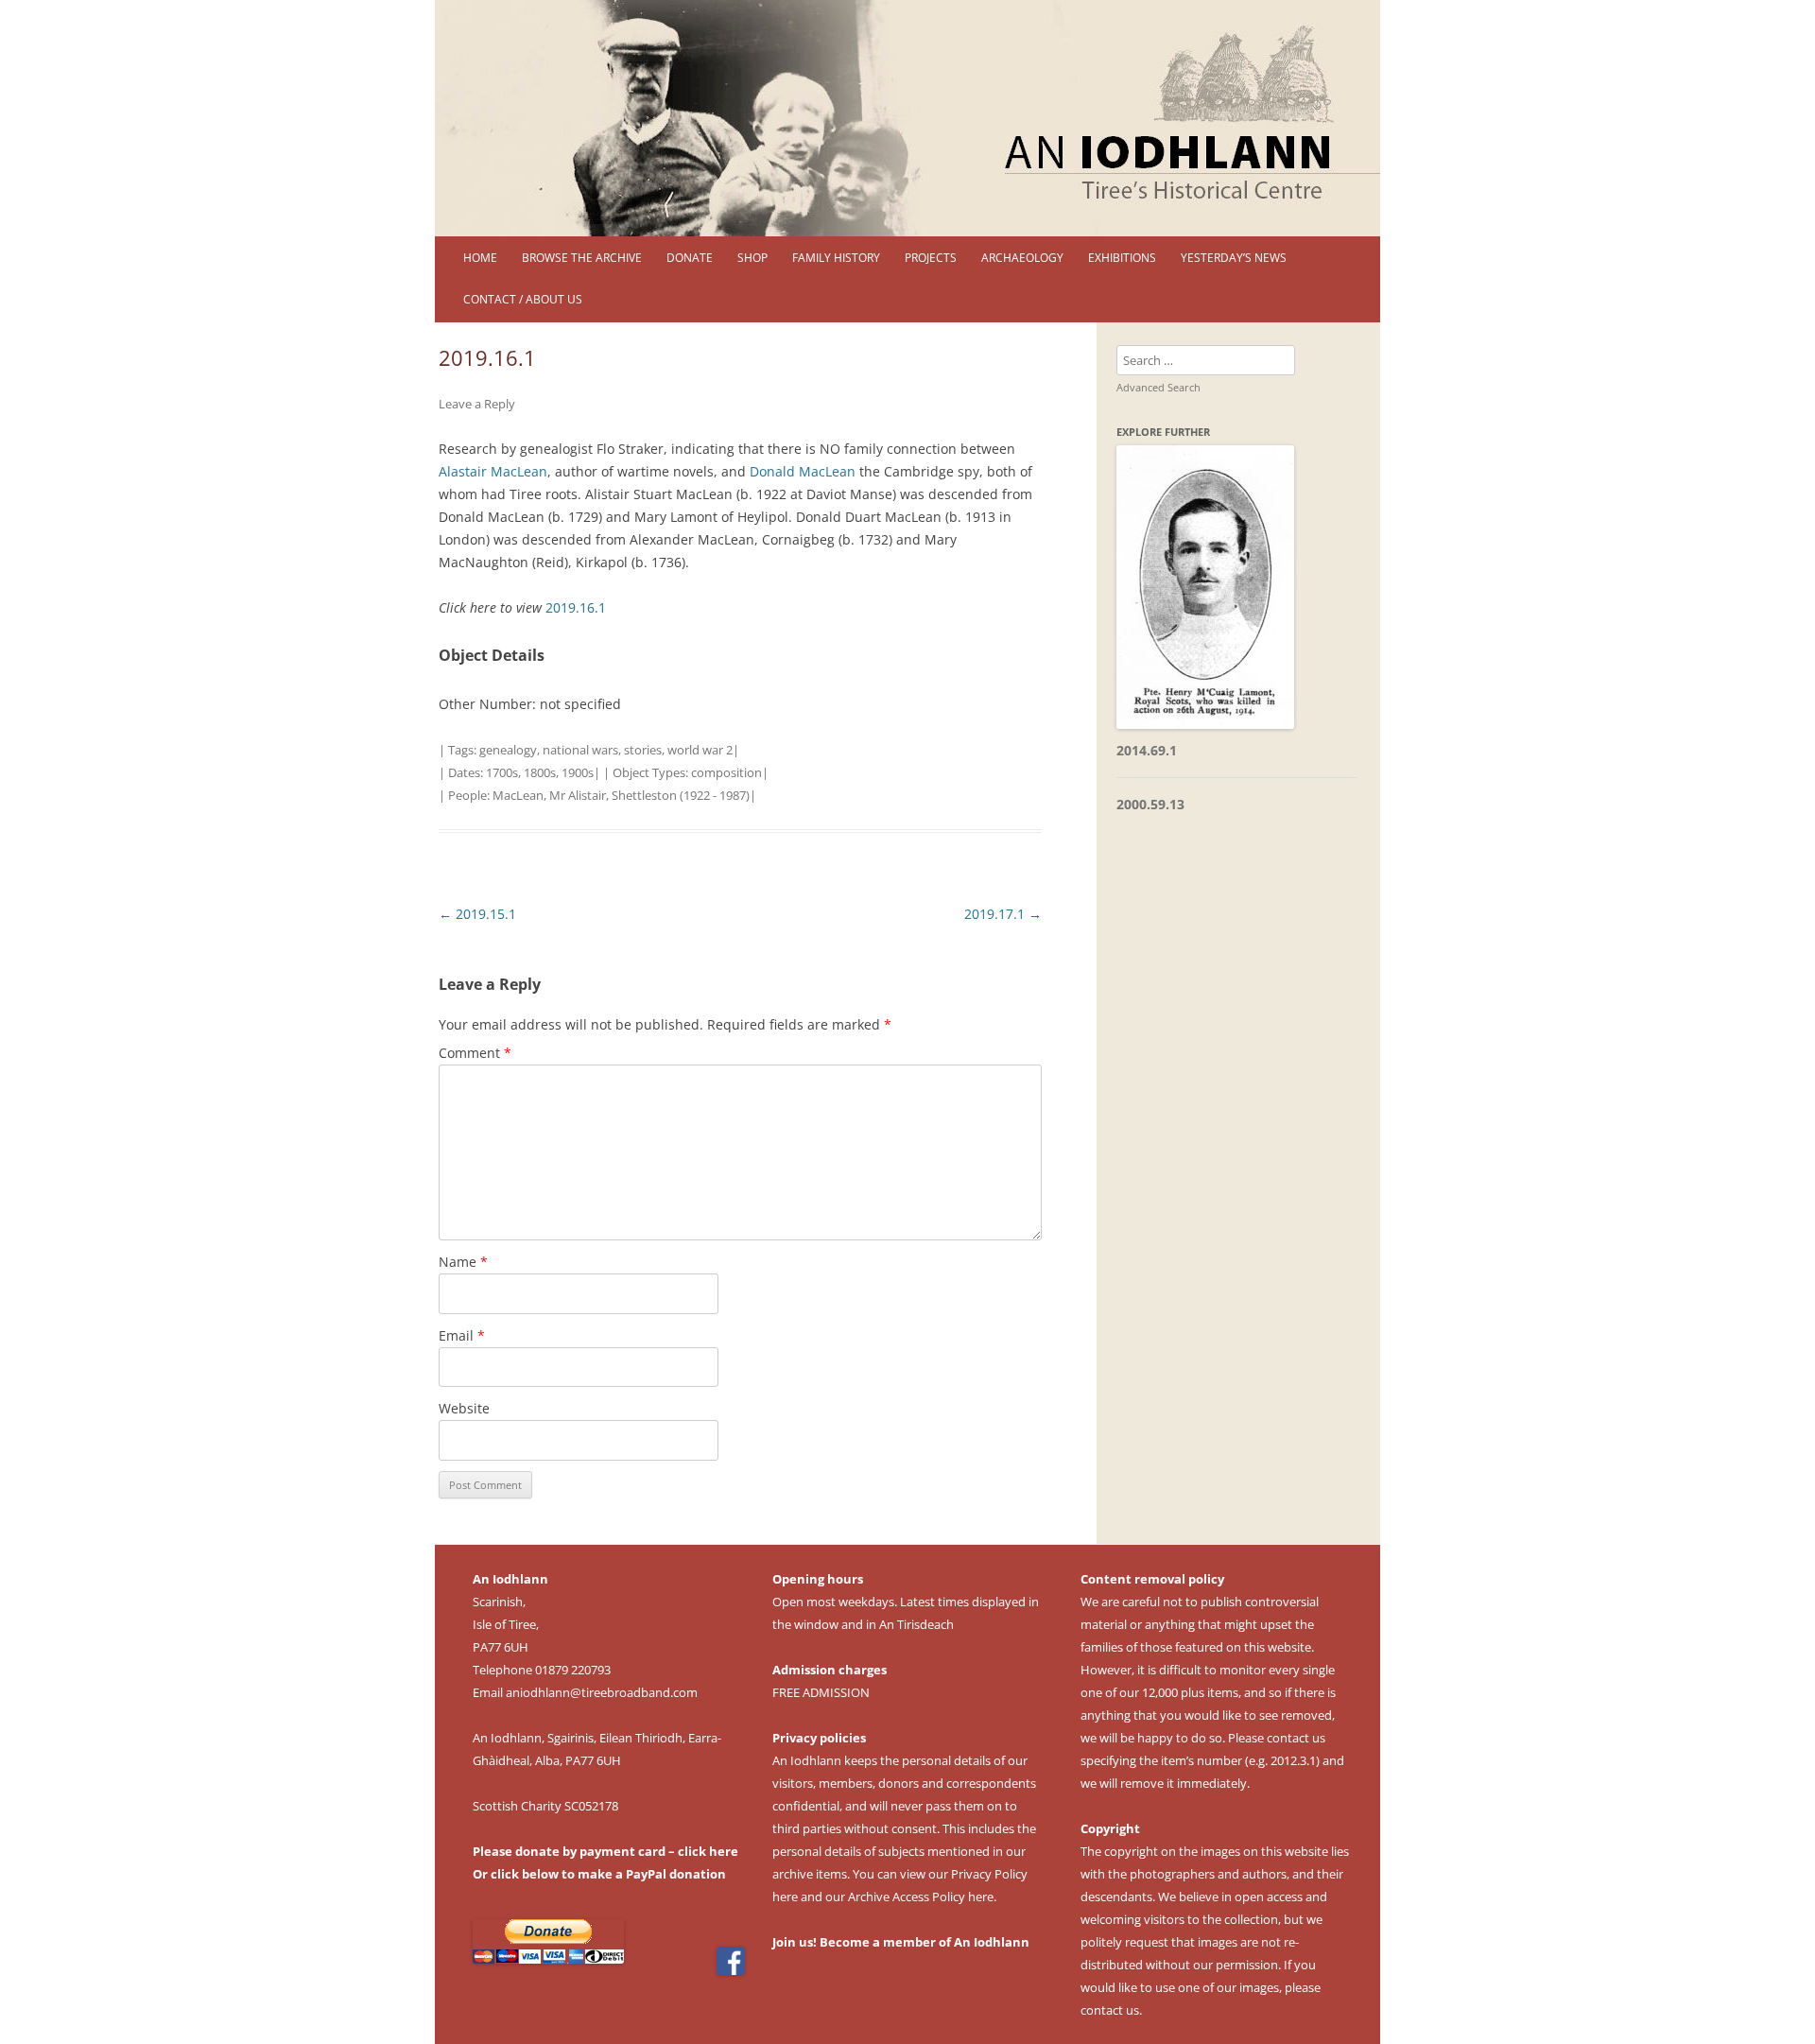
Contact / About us (523, 299)
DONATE (690, 258)
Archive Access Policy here (921, 1897)
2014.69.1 (1147, 750)
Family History (836, 258)
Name (463, 1262)
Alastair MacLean (493, 471)
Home (480, 258)
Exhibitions (1122, 258)
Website (464, 1408)
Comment (475, 1053)
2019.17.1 (1003, 914)
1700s (502, 772)
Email (462, 1335)
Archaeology (1022, 258)
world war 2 (700, 750)
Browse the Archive (582, 258)
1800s (540, 772)
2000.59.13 (1150, 804)
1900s (578, 772)
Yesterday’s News (1234, 258)
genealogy (508, 750)
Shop (752, 258)
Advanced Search (1158, 387)
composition (726, 772)
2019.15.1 (477, 914)
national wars (580, 750)
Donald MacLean (803, 471)
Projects (931, 258)
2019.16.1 (576, 607)
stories (643, 750)
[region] (907, 118)
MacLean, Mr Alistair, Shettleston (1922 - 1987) (621, 795)
